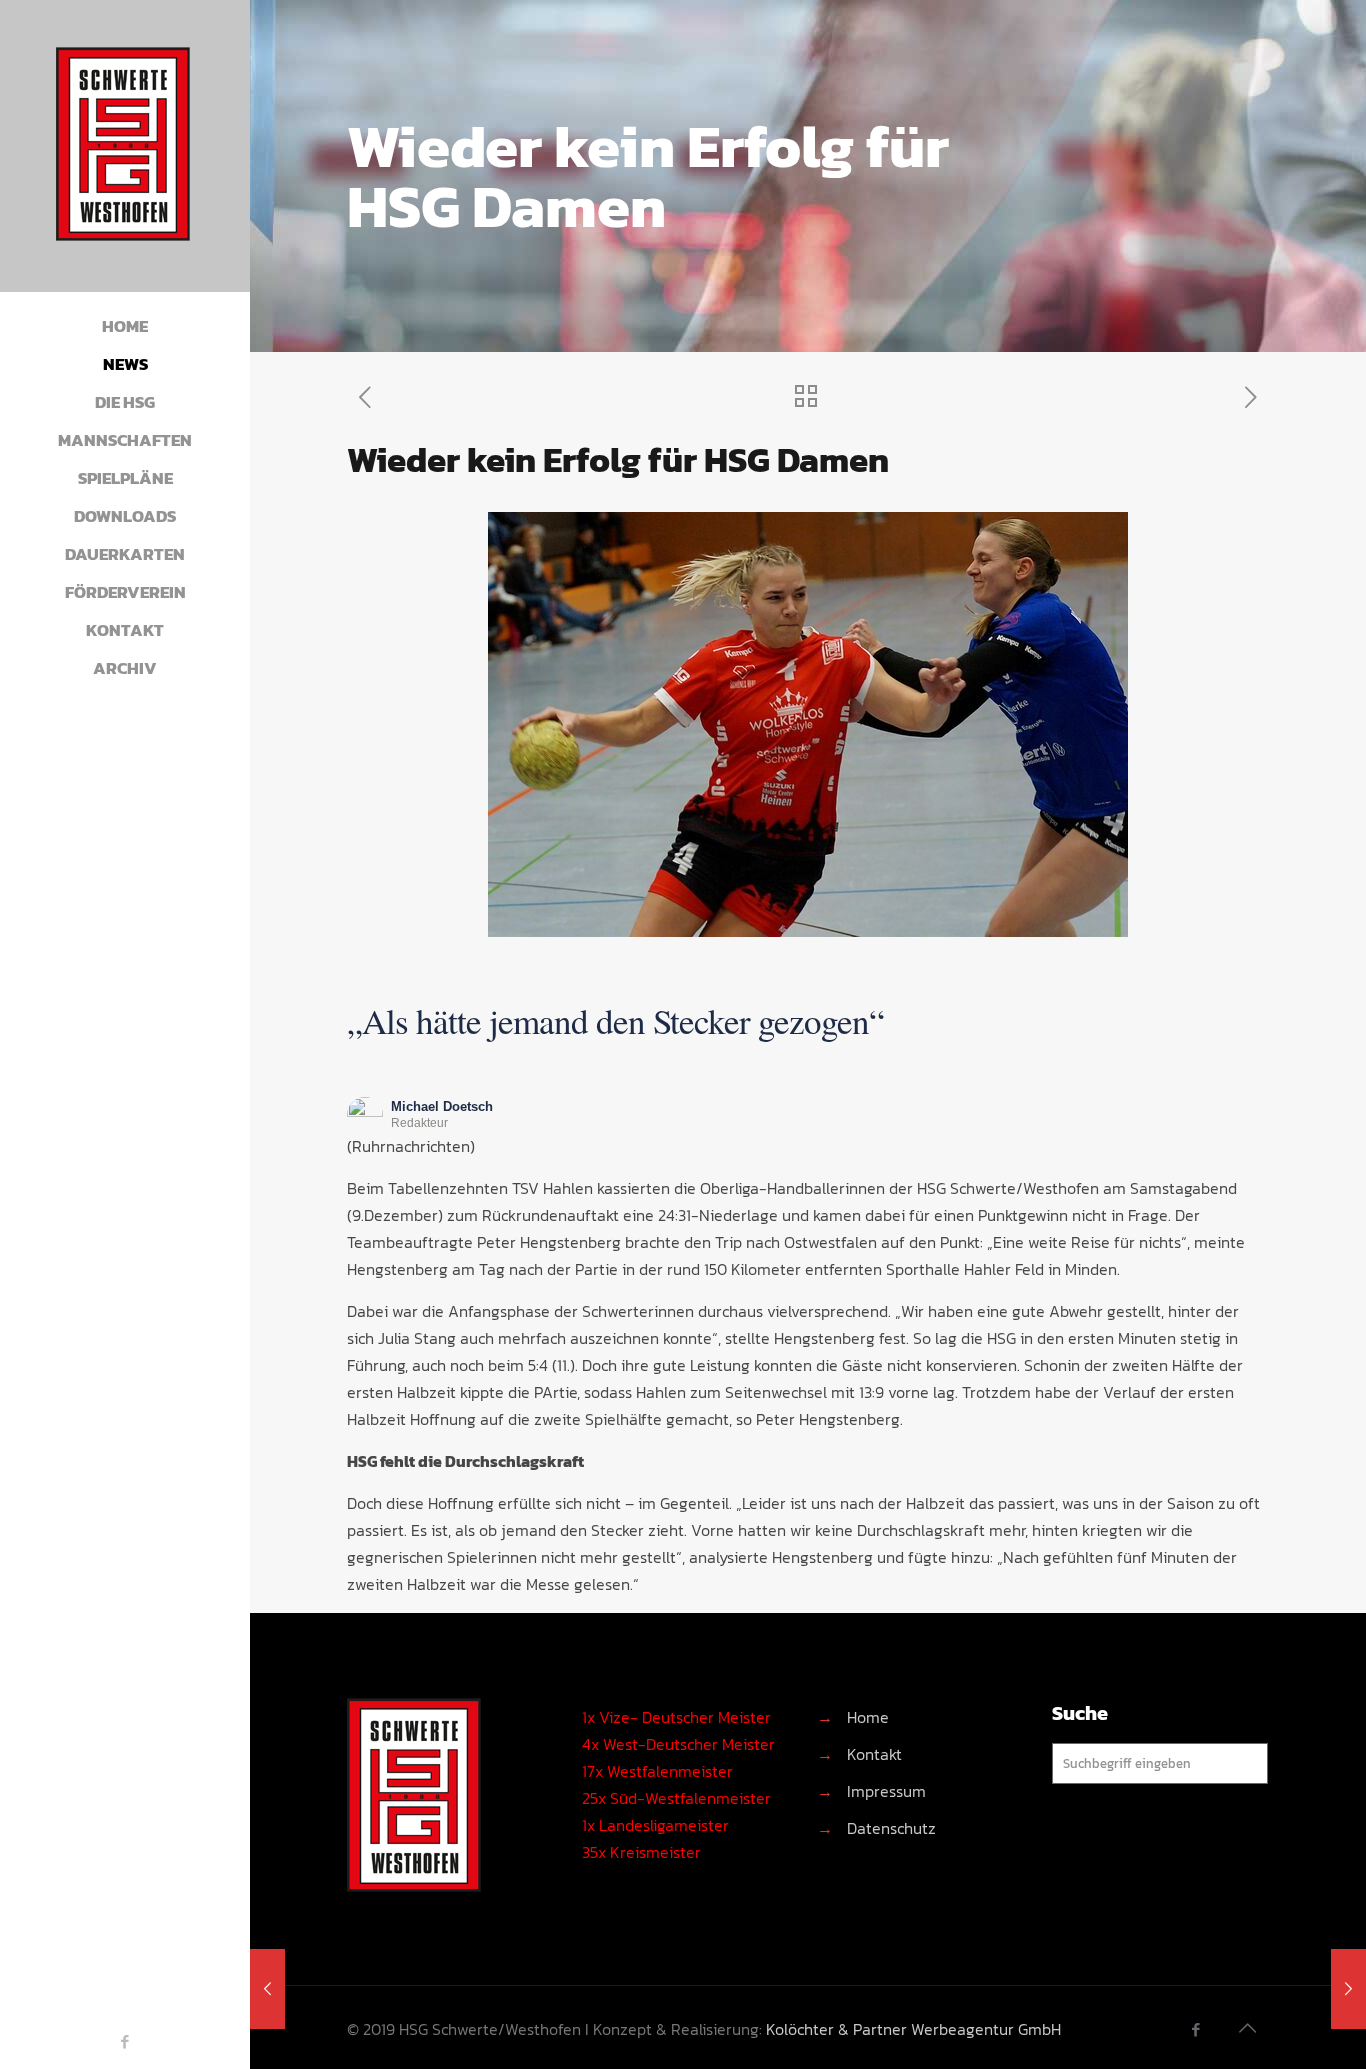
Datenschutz (891, 1828)
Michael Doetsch (442, 1106)
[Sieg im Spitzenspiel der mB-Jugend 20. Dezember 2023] (1348, 1989)
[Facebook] (125, 2041)
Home (868, 1717)
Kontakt (874, 1754)
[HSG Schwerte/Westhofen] (125, 146)
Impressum (886, 1791)
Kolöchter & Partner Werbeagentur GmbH (913, 2029)
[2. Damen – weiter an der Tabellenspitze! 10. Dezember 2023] (267, 1989)
